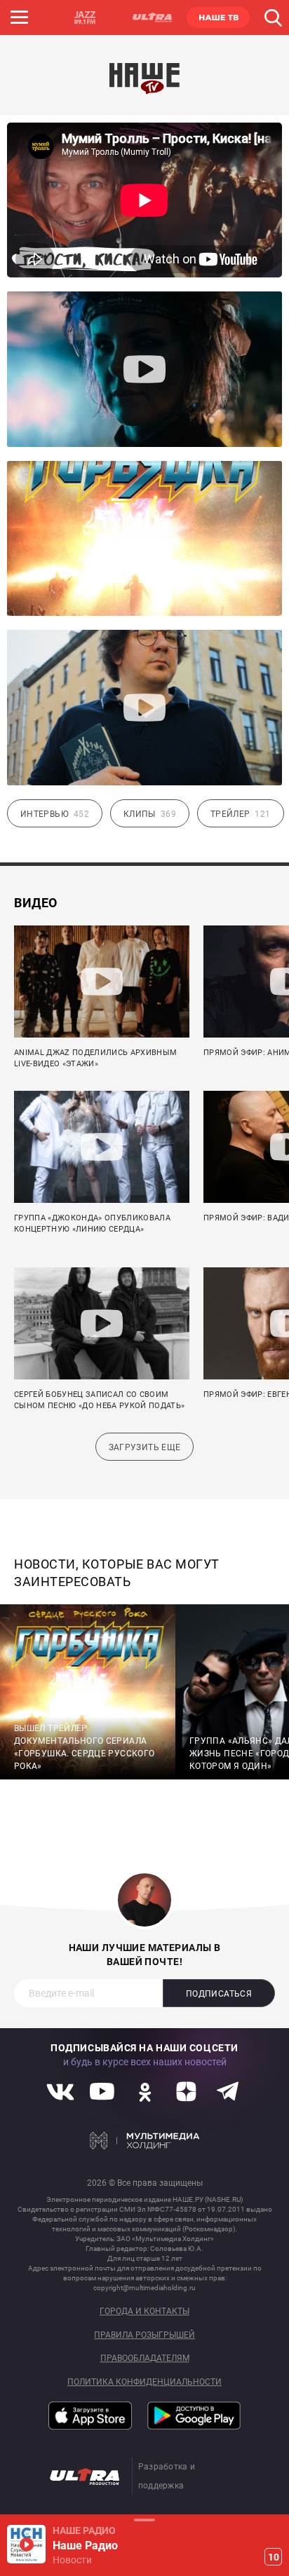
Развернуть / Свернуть (144, 2520)
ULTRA (152, 18)
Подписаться (219, 1994)
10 (274, 2557)
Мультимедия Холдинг (145, 2141)
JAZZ (85, 18)
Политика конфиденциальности (144, 2382)
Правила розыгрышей (144, 2335)
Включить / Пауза (26, 2544)
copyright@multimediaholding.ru (144, 2288)
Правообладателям (145, 2358)
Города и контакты (144, 2312)
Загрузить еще (145, 1447)
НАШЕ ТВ (218, 18)
